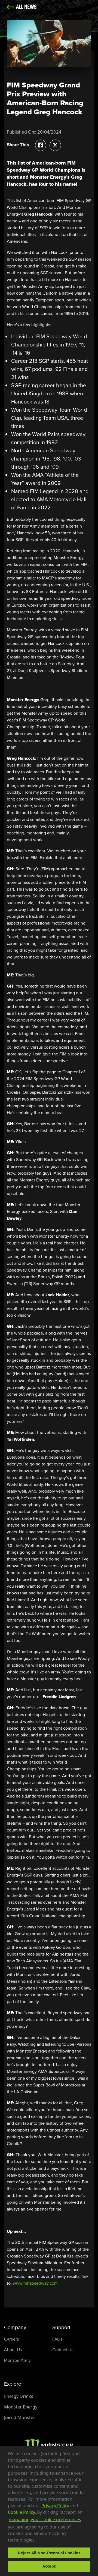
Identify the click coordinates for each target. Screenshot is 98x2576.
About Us (13, 2350)
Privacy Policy (55, 2506)
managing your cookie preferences (45, 2520)
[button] (38, 2541)
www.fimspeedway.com (35, 2283)
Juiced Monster (20, 2417)
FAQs (57, 2339)
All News (26, 7)
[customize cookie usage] (41, 2542)
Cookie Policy (21, 2512)
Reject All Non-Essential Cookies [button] (49, 2553)
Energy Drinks (19, 2396)
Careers (11, 2339)
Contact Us (63, 2350)
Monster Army (17, 2360)
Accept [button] (49, 2566)
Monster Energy (21, 2407)
